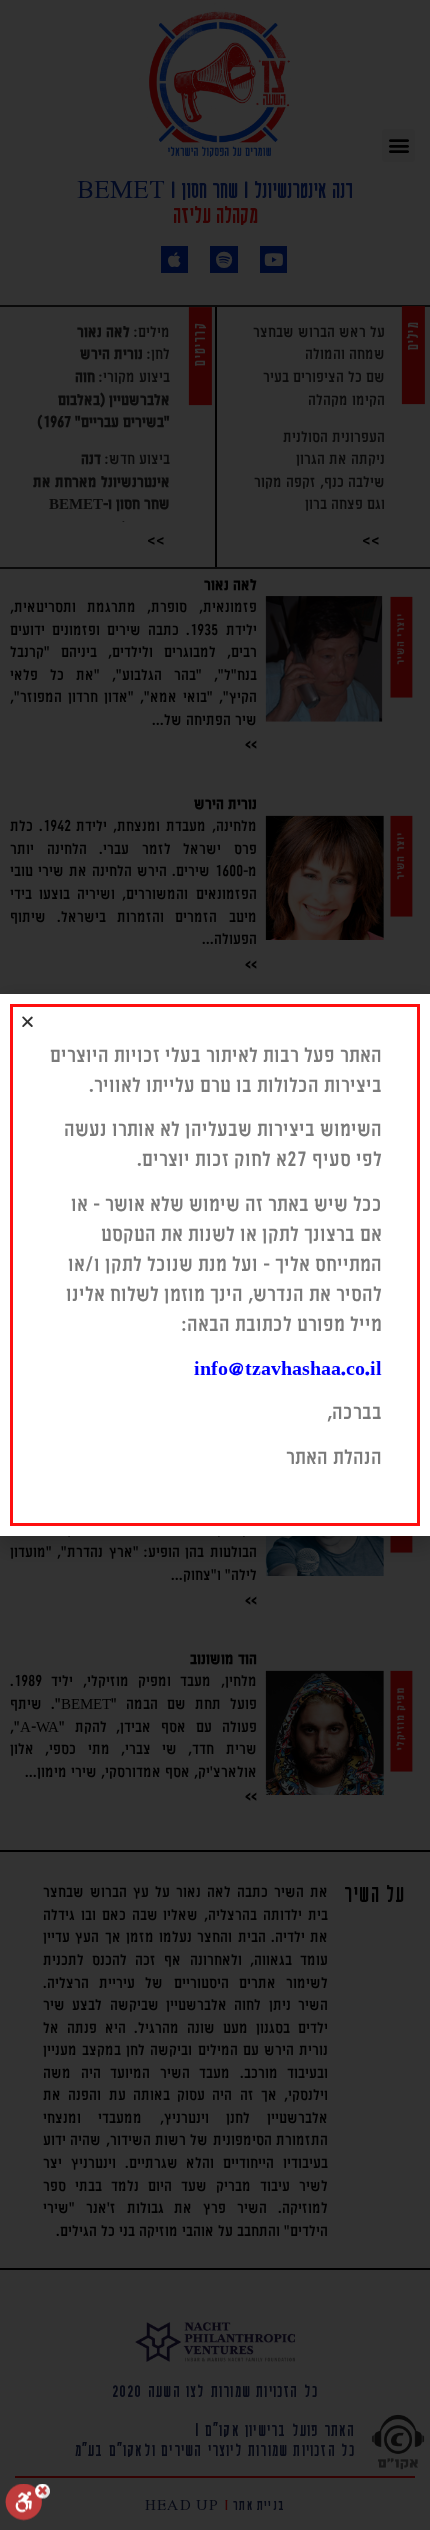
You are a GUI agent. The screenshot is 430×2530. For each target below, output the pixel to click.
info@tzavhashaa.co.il (288, 1369)
